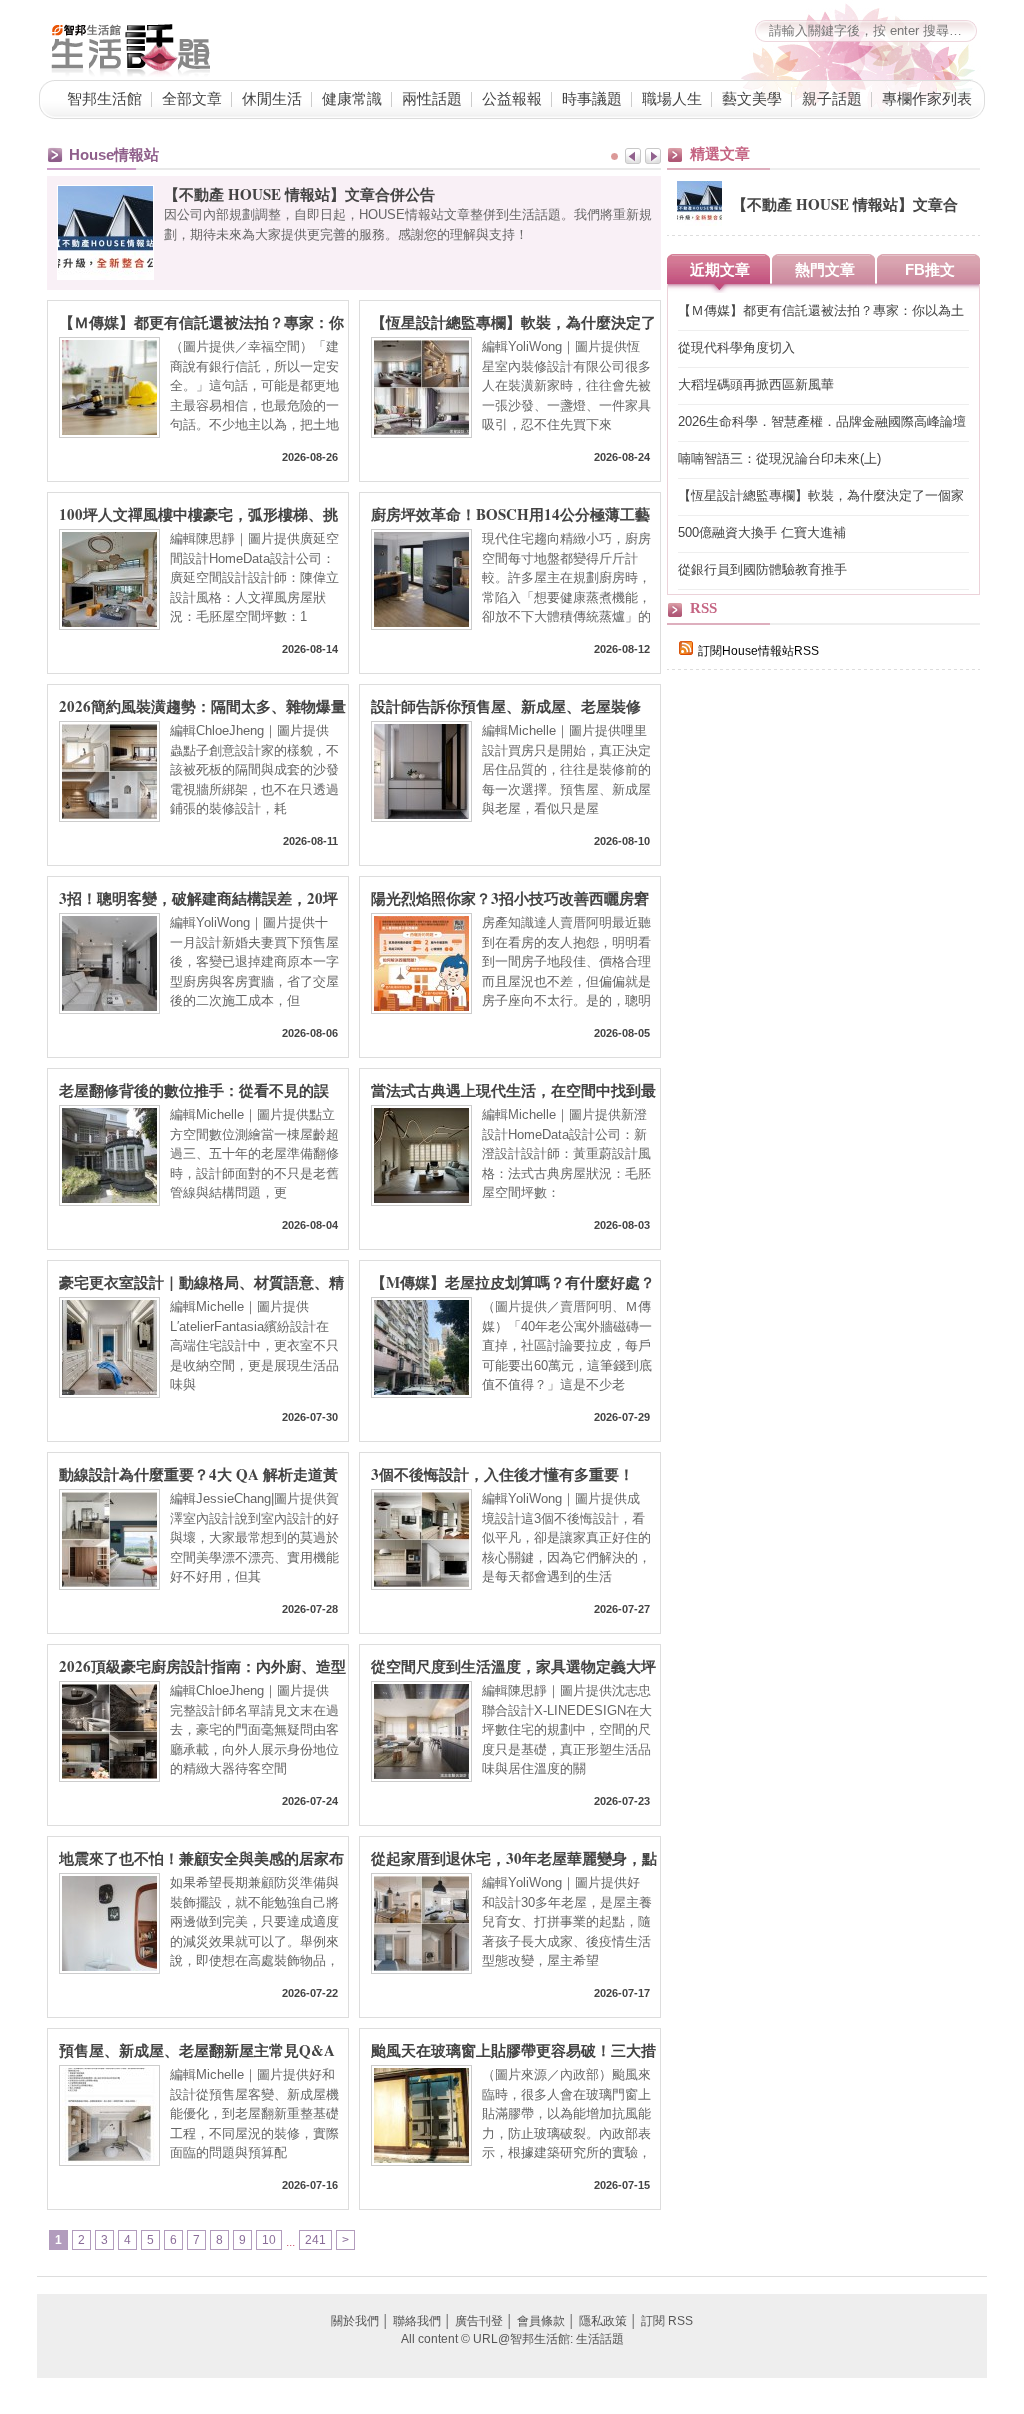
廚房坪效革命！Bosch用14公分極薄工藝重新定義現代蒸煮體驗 (510, 513)
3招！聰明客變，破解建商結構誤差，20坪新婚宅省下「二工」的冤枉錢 (198, 897)
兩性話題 (432, 98)
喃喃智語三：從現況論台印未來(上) (779, 458)
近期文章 (720, 269)
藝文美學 (752, 98)
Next (653, 156)
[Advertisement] (817, 1032)
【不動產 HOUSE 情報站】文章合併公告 (299, 194)
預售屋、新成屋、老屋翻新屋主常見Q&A (197, 2049)
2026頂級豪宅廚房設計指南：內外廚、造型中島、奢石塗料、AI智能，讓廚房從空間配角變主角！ (202, 1665)
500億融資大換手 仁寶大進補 (762, 532)
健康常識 (352, 98)
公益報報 (512, 98)
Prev (633, 156)
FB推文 (930, 269)
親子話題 (832, 98)
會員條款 (541, 2321)
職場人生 (672, 98)
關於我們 (355, 2321)
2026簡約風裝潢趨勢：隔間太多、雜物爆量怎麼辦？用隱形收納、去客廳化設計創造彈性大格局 (202, 705)
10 (269, 2240)
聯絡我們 (417, 2321)
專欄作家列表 (927, 98)
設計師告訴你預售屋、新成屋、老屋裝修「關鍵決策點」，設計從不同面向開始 (506, 705)
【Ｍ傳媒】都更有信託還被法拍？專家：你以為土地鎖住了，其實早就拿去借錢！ (201, 321)
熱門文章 (825, 269)
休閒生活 (272, 98)
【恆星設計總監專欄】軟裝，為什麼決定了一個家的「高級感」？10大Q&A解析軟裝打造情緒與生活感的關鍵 (513, 321)
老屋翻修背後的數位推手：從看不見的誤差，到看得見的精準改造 (194, 1089)
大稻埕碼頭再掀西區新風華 (756, 384)
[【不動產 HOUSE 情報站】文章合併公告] (699, 222)
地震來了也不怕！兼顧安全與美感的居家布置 (201, 1857)
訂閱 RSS (667, 2321)
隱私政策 (603, 2321)
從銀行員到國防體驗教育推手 (762, 569)
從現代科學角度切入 (736, 347)
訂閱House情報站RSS (758, 651)
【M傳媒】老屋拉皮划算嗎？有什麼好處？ (513, 1281)
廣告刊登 (479, 2321)
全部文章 (192, 98)
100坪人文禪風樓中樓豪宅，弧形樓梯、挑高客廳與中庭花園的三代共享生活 (198, 513)
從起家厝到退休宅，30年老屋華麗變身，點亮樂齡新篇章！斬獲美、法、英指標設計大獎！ (514, 1857)
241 (315, 2240)
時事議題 (592, 98)
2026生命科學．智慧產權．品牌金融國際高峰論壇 (822, 421)
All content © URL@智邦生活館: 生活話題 (512, 2339)
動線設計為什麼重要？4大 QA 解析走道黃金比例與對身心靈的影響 (198, 1473)
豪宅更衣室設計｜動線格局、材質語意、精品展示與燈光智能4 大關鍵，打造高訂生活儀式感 (201, 1281)
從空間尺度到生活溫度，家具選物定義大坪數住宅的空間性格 (513, 1665)
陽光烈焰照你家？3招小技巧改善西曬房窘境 (510, 897)
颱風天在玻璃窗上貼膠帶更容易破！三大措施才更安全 (513, 2049)
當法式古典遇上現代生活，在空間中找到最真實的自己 (513, 1089)
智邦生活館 (104, 98)
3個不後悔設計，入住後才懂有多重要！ (502, 1473)
